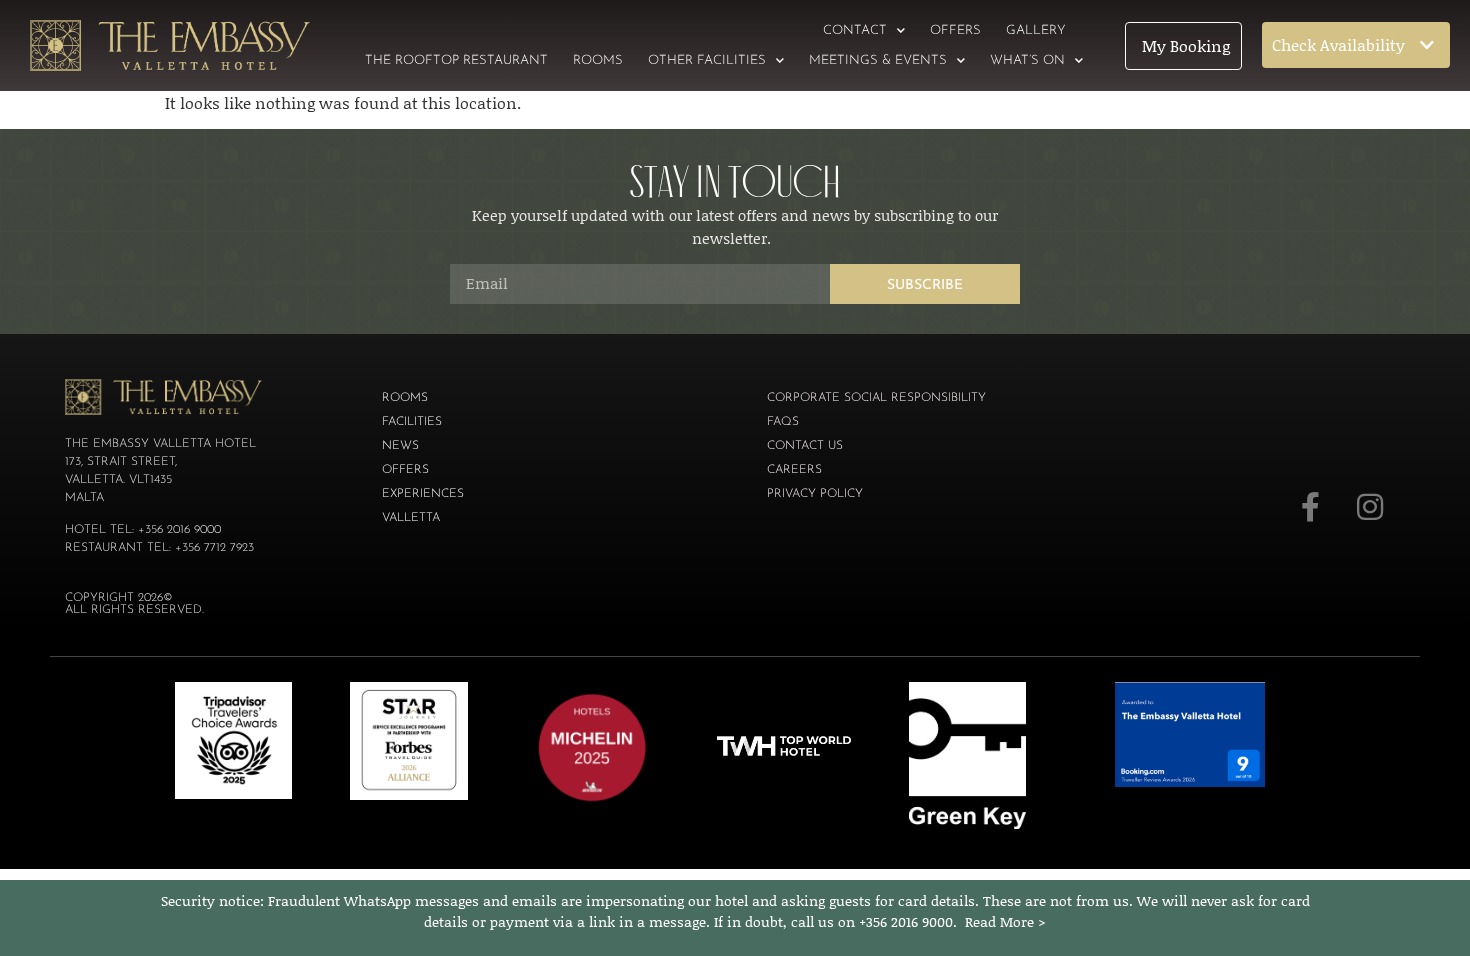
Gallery (1036, 30)
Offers (955, 30)
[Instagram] (1370, 507)
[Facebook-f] (1310, 507)
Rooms (598, 60)
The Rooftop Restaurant (456, 60)
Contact (855, 30)
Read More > (1005, 921)
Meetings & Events (878, 60)
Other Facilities (707, 60)
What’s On (1027, 60)
